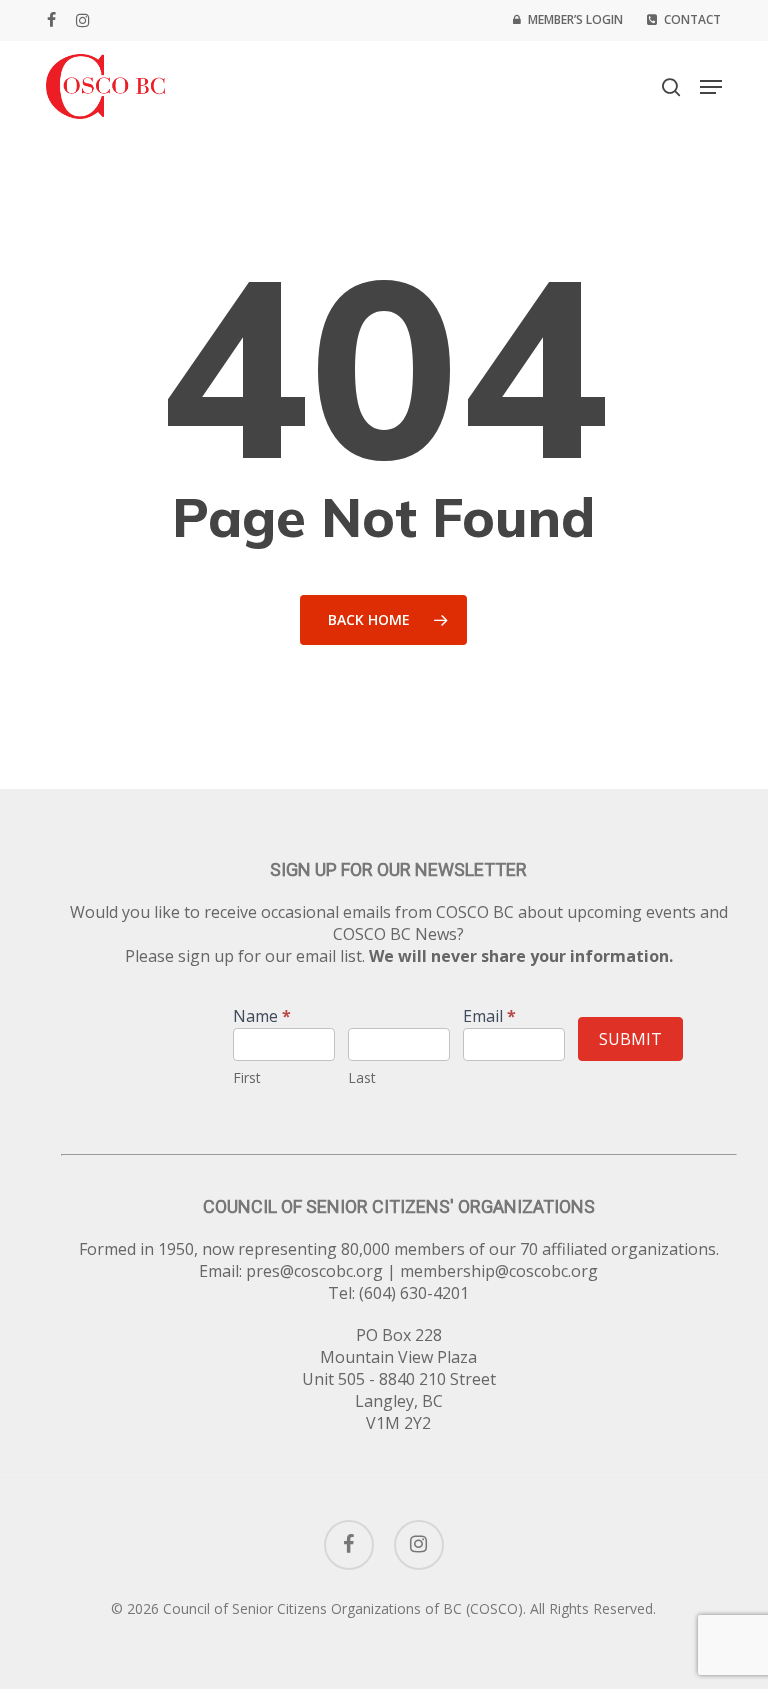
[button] (711, 87)
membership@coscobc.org (499, 1271)
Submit (630, 1039)
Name (262, 1017)
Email (489, 1017)
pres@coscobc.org (314, 1271)
